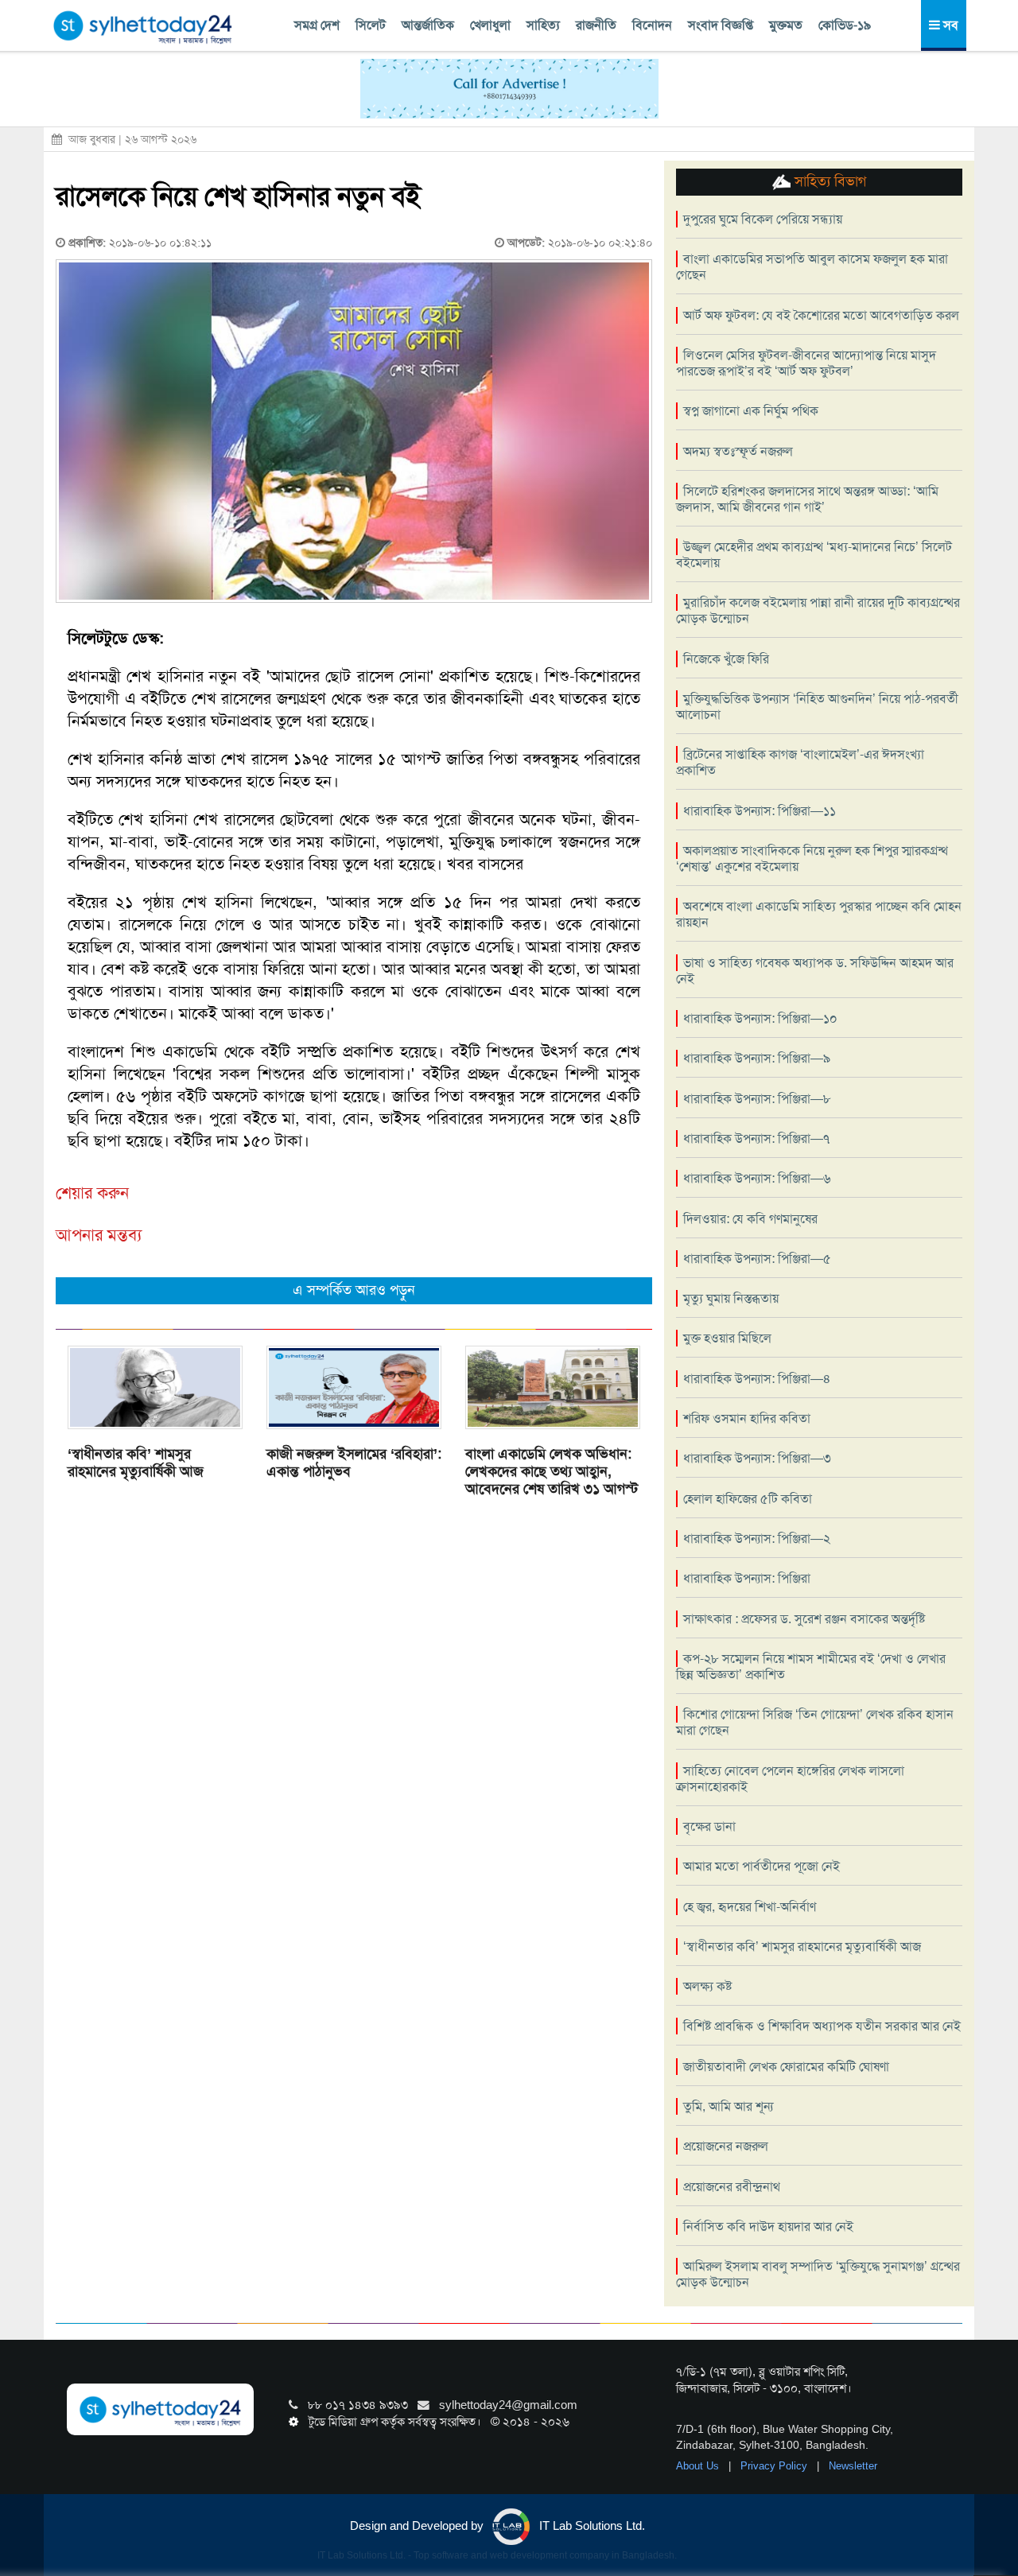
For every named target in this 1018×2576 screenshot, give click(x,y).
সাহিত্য (543, 25)
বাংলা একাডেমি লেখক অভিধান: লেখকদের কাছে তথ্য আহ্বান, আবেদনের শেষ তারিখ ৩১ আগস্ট (552, 1471)
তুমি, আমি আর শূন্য (728, 2106)
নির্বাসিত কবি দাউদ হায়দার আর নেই (768, 2226)
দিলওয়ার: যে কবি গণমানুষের (750, 1219)
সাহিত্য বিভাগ (828, 181)
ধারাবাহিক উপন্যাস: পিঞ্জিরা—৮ (757, 1099)
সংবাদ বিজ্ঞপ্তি (721, 25)
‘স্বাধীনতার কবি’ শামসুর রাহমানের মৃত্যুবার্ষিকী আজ (136, 1463)
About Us (699, 2466)
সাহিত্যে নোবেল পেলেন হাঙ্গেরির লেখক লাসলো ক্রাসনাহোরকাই (790, 1779)
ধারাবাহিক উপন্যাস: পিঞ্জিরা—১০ (760, 1018)
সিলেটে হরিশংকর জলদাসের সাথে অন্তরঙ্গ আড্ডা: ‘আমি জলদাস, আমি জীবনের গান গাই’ (807, 499)
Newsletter (853, 2466)
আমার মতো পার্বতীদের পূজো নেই (762, 1866)
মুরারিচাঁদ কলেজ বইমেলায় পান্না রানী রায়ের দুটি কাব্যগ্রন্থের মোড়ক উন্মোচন (818, 610)
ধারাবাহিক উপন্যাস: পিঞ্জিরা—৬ (757, 1178)
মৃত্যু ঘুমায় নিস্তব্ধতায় (731, 1298)
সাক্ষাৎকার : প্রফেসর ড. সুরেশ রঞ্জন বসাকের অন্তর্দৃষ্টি (804, 1619)
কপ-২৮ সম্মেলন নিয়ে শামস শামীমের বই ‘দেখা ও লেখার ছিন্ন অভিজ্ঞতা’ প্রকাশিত (811, 1667)
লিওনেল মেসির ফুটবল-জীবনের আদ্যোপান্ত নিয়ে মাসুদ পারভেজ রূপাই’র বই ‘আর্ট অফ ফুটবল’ (806, 363)
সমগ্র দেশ (317, 25)
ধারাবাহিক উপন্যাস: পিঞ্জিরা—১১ (760, 811)
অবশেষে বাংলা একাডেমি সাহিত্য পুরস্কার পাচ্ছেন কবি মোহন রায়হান (819, 914)
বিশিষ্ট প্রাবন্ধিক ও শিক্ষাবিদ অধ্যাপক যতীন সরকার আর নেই (822, 2026)
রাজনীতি (596, 25)
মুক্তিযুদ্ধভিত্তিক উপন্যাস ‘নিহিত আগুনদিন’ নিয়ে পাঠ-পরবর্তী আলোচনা (817, 707)
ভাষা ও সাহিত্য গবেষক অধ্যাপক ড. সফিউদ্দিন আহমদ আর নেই (815, 971)
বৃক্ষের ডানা (709, 1826)
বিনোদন (652, 25)
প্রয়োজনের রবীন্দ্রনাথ (732, 2187)
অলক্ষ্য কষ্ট (707, 1986)
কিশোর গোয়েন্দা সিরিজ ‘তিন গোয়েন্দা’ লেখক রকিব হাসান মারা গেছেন (815, 1722)
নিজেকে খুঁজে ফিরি (726, 659)
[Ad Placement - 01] (509, 87)
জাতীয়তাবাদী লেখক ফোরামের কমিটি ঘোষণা (786, 2067)
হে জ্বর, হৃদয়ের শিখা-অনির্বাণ (750, 1907)
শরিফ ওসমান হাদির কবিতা (747, 1418)
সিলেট (371, 25)
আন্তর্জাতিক (428, 25)
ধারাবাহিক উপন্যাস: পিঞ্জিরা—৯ (757, 1058)
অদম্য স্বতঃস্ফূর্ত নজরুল (738, 451)
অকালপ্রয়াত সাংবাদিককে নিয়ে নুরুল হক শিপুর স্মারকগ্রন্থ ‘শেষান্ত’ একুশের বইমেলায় (812, 859)
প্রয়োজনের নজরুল (726, 2146)
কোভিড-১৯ (845, 25)
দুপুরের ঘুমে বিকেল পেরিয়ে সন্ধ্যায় (763, 219)
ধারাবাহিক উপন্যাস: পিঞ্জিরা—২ (757, 1539)
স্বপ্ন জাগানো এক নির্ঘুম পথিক (751, 411)
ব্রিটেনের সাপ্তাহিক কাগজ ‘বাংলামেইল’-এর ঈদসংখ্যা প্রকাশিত (800, 762)
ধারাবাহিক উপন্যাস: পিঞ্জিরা (747, 1578)
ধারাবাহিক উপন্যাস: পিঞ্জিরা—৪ (757, 1379)
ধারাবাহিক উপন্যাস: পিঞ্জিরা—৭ (756, 1138)
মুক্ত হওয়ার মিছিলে (727, 1338)
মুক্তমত (786, 25)
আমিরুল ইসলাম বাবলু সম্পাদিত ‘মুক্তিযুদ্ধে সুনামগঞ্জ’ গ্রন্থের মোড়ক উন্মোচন (818, 2274)
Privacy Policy (775, 2466)
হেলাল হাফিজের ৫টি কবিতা (748, 1499)
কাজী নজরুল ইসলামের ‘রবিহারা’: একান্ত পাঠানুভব (354, 1463)
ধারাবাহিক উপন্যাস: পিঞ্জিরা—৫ (757, 1259)
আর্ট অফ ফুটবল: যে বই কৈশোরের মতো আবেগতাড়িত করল (821, 315)
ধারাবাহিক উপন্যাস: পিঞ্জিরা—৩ (757, 1458)
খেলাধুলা (490, 25)
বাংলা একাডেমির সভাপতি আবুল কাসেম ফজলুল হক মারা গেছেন (812, 267)
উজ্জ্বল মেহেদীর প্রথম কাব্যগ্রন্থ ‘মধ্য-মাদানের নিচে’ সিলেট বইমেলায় (814, 555)
